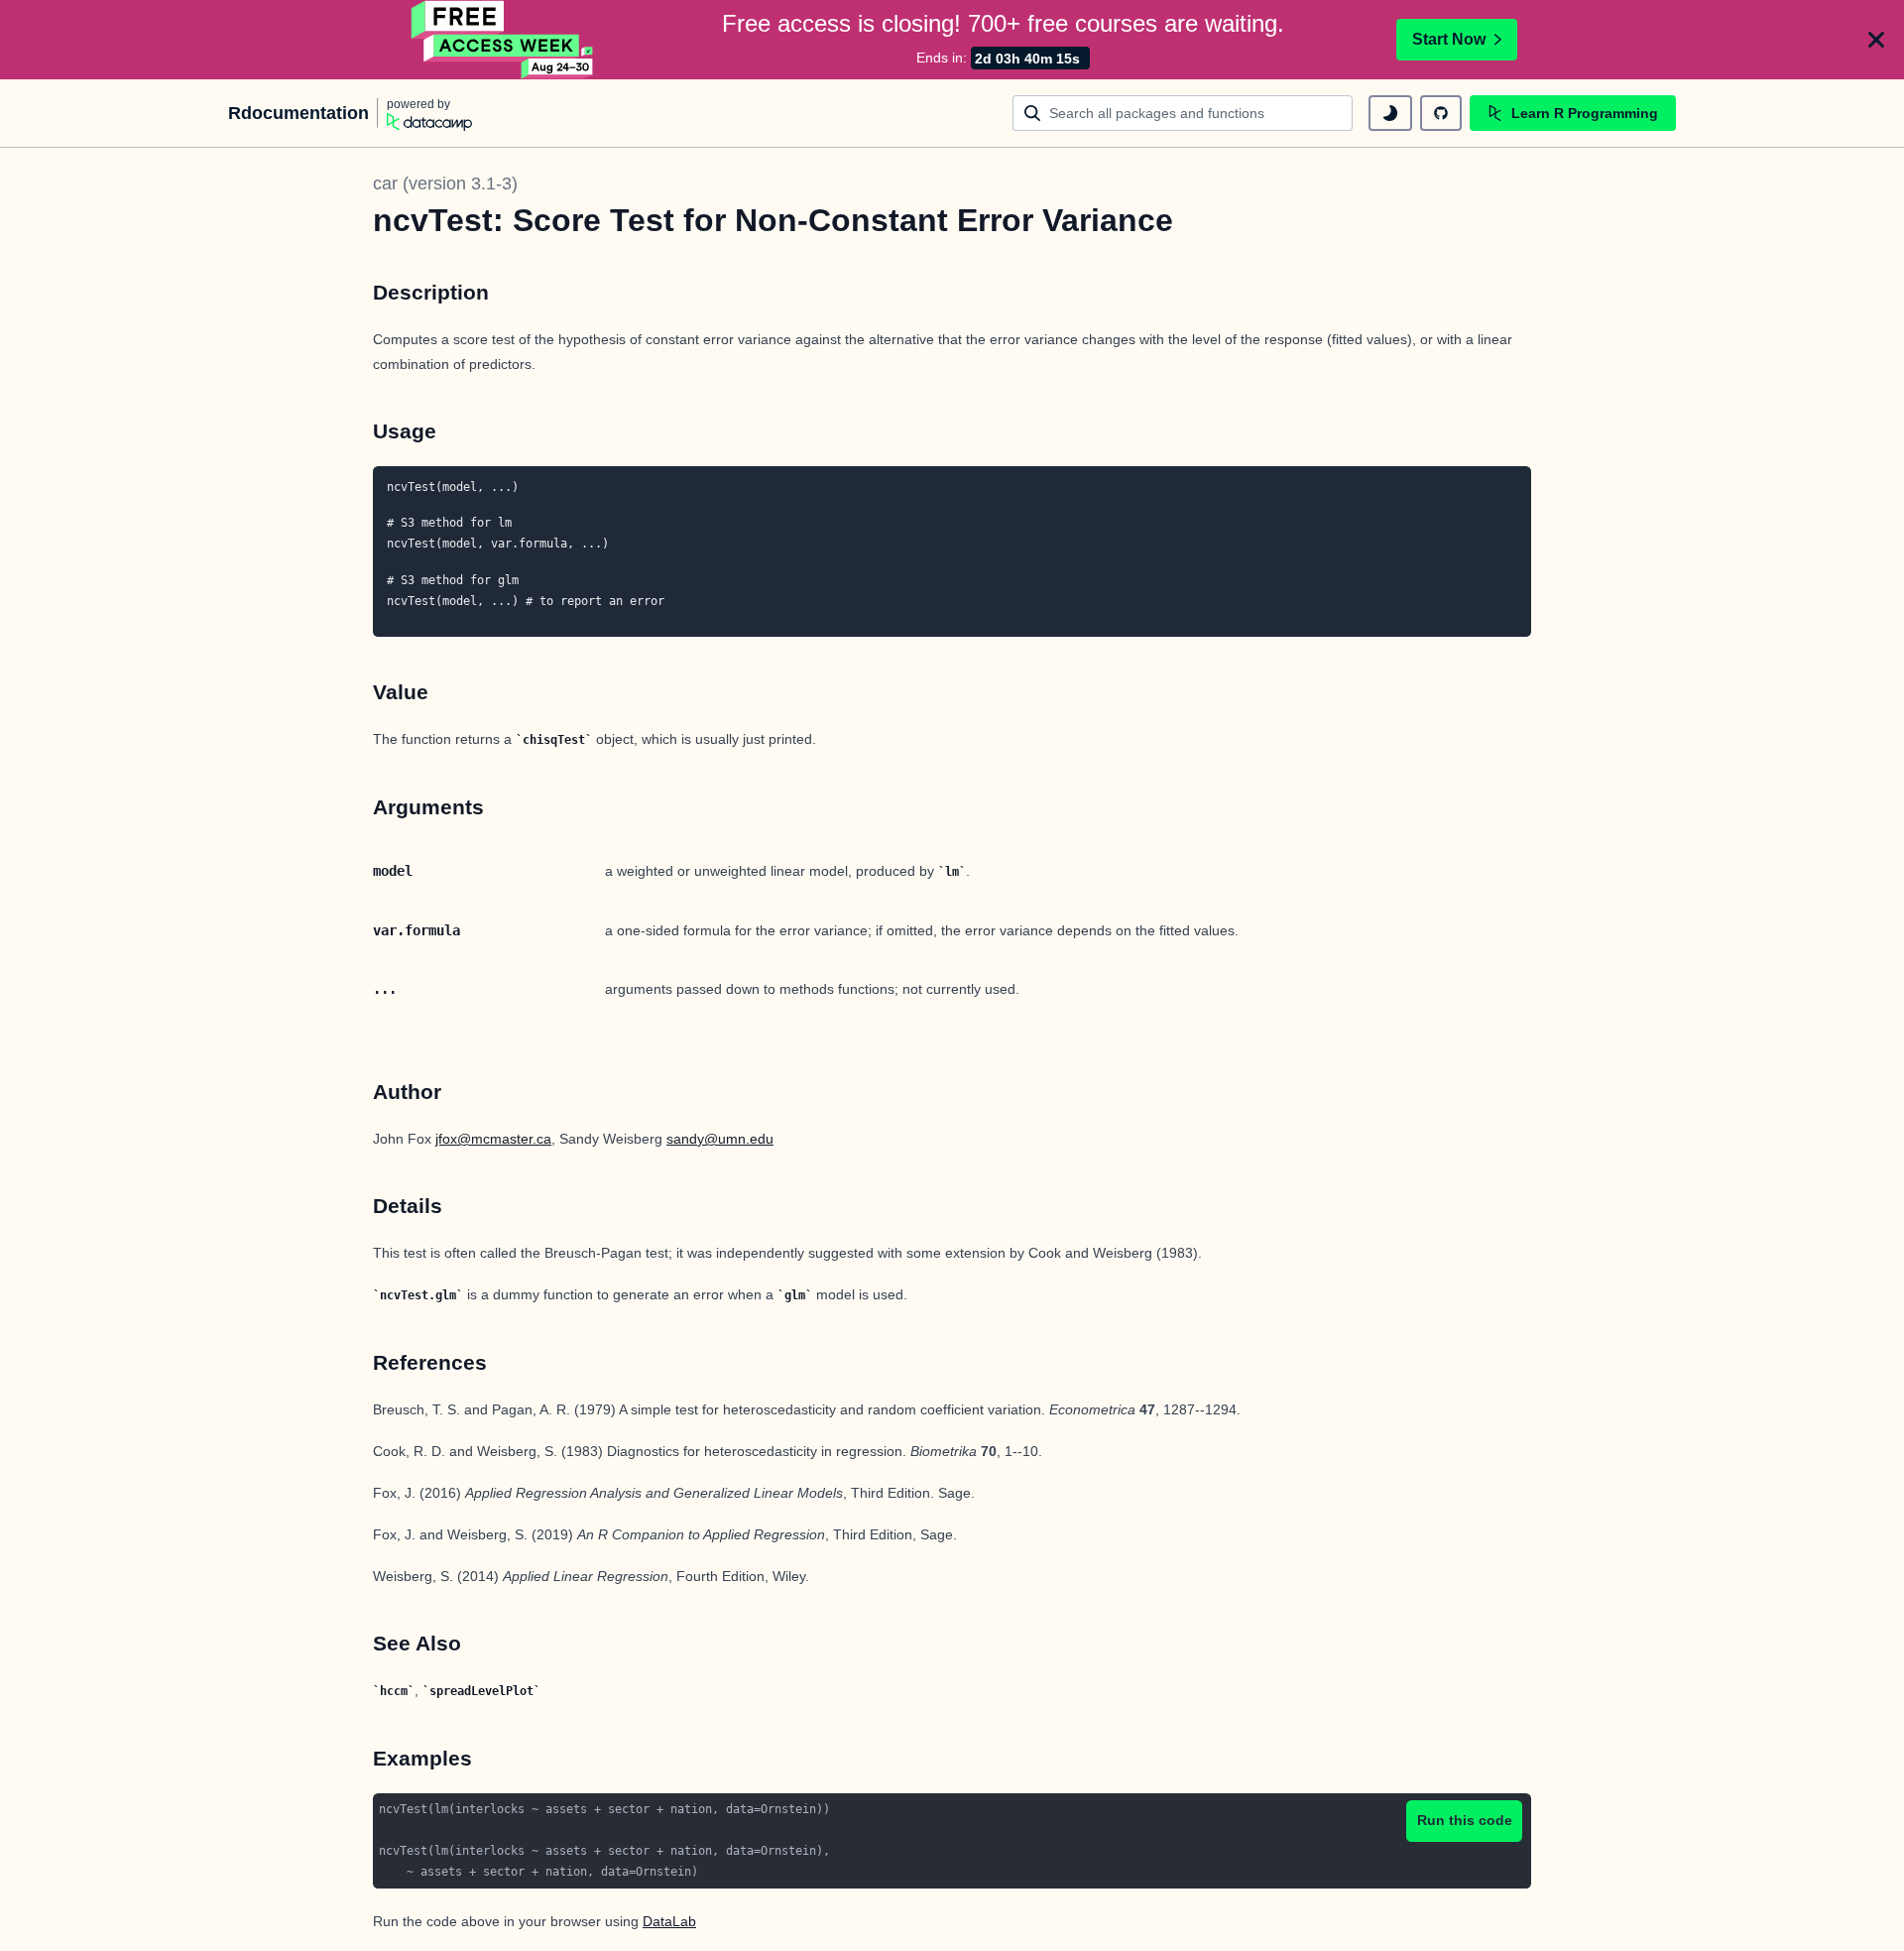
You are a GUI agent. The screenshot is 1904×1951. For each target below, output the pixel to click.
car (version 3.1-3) (445, 183)
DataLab (669, 1921)
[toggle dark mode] (1390, 113)
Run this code (1465, 1820)
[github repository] (1441, 113)
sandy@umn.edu (720, 1139)
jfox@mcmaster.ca (493, 1139)
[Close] (1876, 40)
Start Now (1449, 39)
